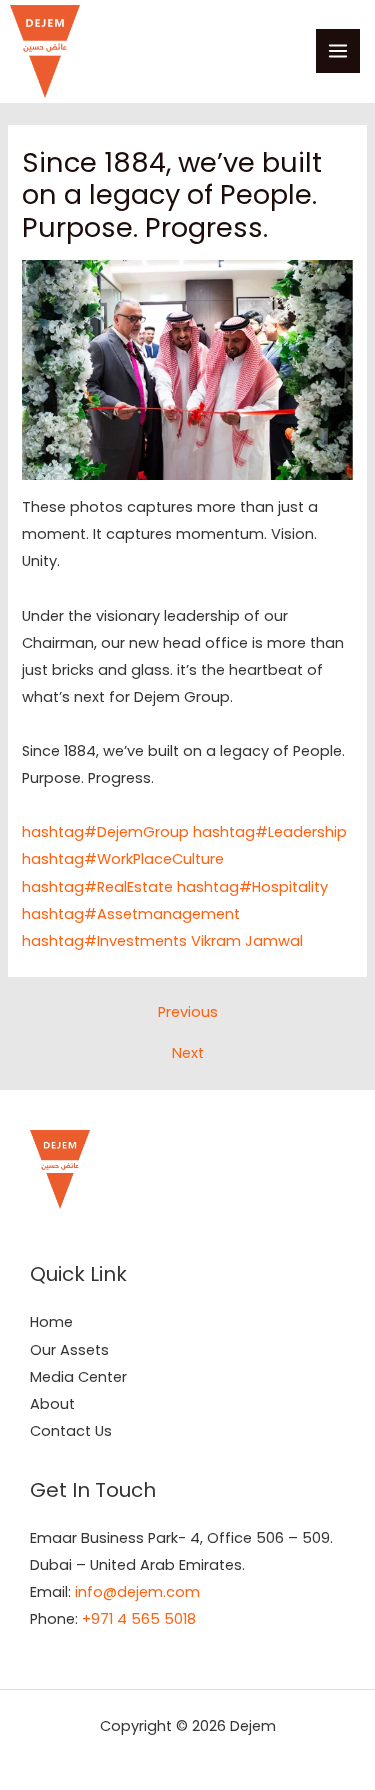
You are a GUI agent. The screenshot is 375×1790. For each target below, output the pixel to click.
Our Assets (69, 1350)
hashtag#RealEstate (97, 887)
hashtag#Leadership (270, 832)
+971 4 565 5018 (139, 1619)
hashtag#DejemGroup (105, 832)
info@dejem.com (137, 1592)
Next (188, 1053)
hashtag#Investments (104, 941)
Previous (188, 1012)
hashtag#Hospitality (252, 887)
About (52, 1404)
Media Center (78, 1377)
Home (51, 1322)
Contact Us (71, 1431)
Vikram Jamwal (247, 941)
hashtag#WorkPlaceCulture (123, 859)
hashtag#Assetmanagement (131, 914)
